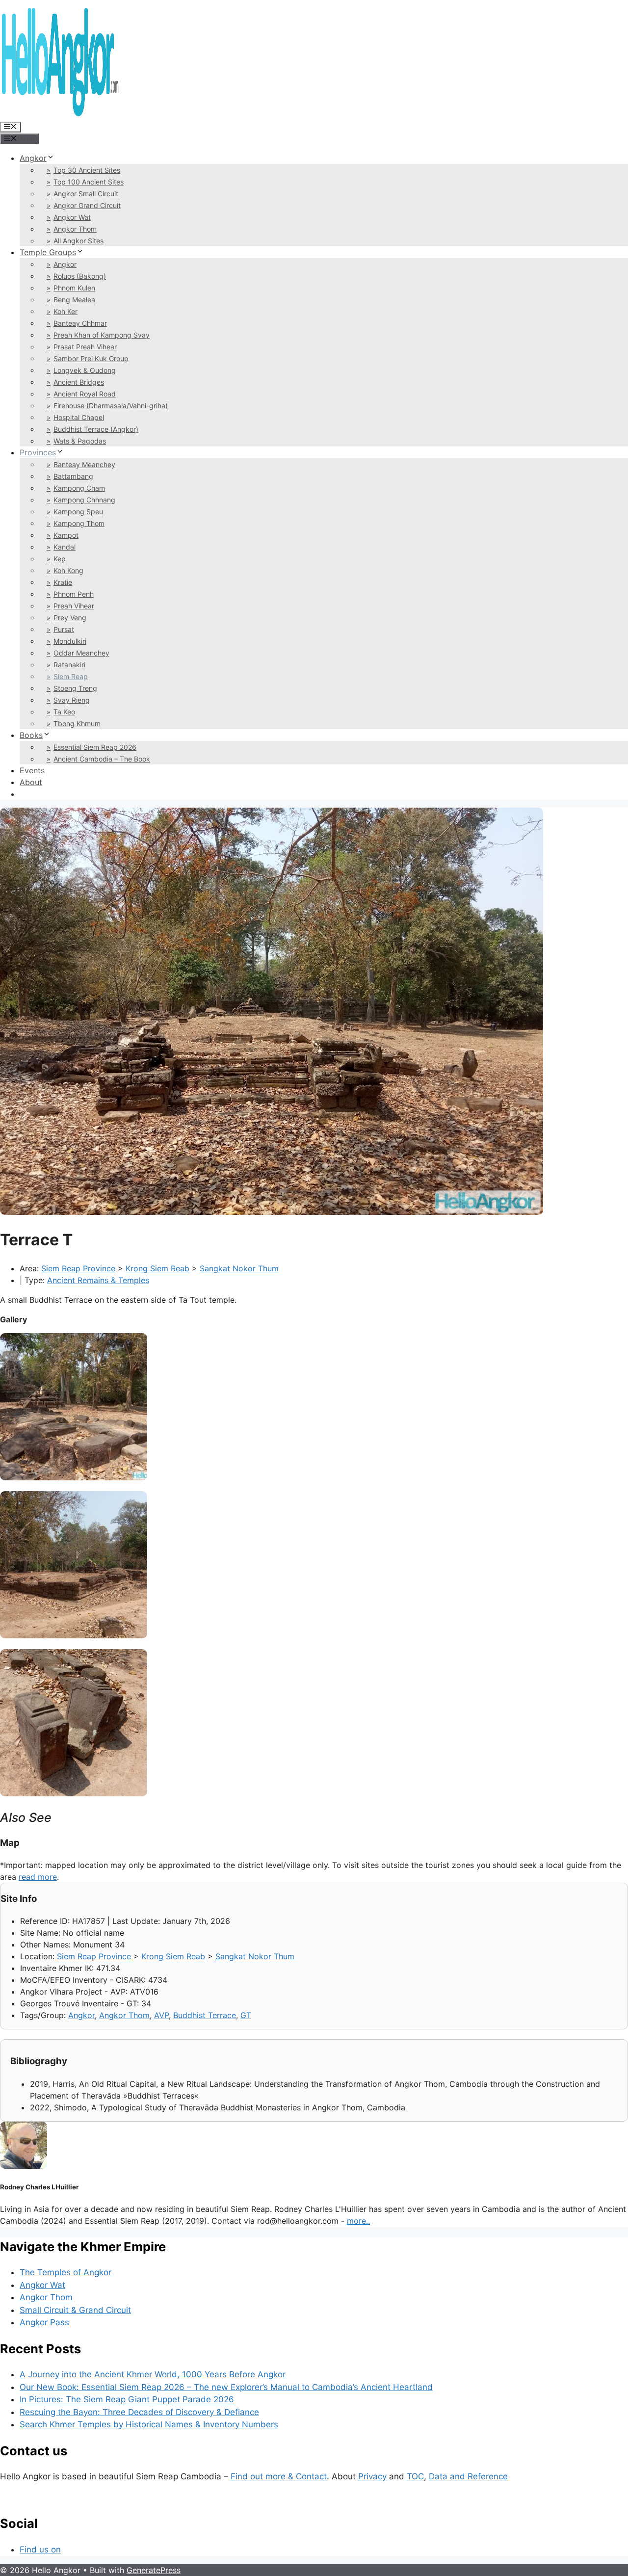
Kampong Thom (79, 523)
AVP (161, 2015)
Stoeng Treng (75, 688)
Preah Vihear (74, 606)
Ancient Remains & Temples (98, 1280)
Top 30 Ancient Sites (87, 170)
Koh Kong (68, 570)
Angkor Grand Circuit (87, 205)
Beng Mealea (74, 300)
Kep (60, 559)
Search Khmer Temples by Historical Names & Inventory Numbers (149, 2424)
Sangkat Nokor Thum (239, 1268)
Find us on (40, 2550)
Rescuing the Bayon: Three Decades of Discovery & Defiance (139, 2412)
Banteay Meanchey (84, 464)
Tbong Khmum (77, 723)
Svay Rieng (72, 700)
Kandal (65, 547)
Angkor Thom (75, 229)
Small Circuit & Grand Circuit (75, 2310)
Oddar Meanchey (81, 653)
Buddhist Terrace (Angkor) (96, 429)
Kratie (63, 582)
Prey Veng (70, 618)
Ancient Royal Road (85, 394)
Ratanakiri (69, 665)
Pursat (64, 629)
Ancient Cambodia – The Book (102, 759)
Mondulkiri (70, 641)
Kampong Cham (79, 488)
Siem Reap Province (78, 1268)
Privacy (372, 2476)
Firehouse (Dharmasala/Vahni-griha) (111, 406)
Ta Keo (64, 712)
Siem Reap (71, 676)
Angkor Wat (72, 217)
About (31, 782)
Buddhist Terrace (205, 2015)
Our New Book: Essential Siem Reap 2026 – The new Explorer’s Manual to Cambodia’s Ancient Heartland (226, 2387)
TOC (415, 2476)
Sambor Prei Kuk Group (91, 358)
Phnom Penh (74, 594)
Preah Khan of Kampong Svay (102, 335)
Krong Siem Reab (157, 1268)
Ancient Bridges (79, 382)
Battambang (73, 476)
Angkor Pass (44, 2322)
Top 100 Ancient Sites (89, 182)
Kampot (66, 535)
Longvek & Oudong (85, 370)
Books (31, 735)
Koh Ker (65, 311)
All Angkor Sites (78, 241)
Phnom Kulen (74, 288)
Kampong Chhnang (84, 500)
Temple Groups (48, 252)
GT (246, 2015)
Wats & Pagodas (80, 441)
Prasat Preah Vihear (85, 347)
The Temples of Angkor (65, 2272)
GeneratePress (154, 2570)
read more (38, 1877)
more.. (358, 2221)
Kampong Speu (78, 512)
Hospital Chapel (79, 417)
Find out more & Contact (279, 2476)
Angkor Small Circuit (86, 194)
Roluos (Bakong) (80, 276)
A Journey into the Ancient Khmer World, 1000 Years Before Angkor (153, 2374)
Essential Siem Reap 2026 (95, 747)
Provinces (38, 452)
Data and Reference (468, 2476)
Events (32, 770)
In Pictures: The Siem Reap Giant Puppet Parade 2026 (127, 2399)
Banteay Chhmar (80, 323)
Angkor (33, 158)
